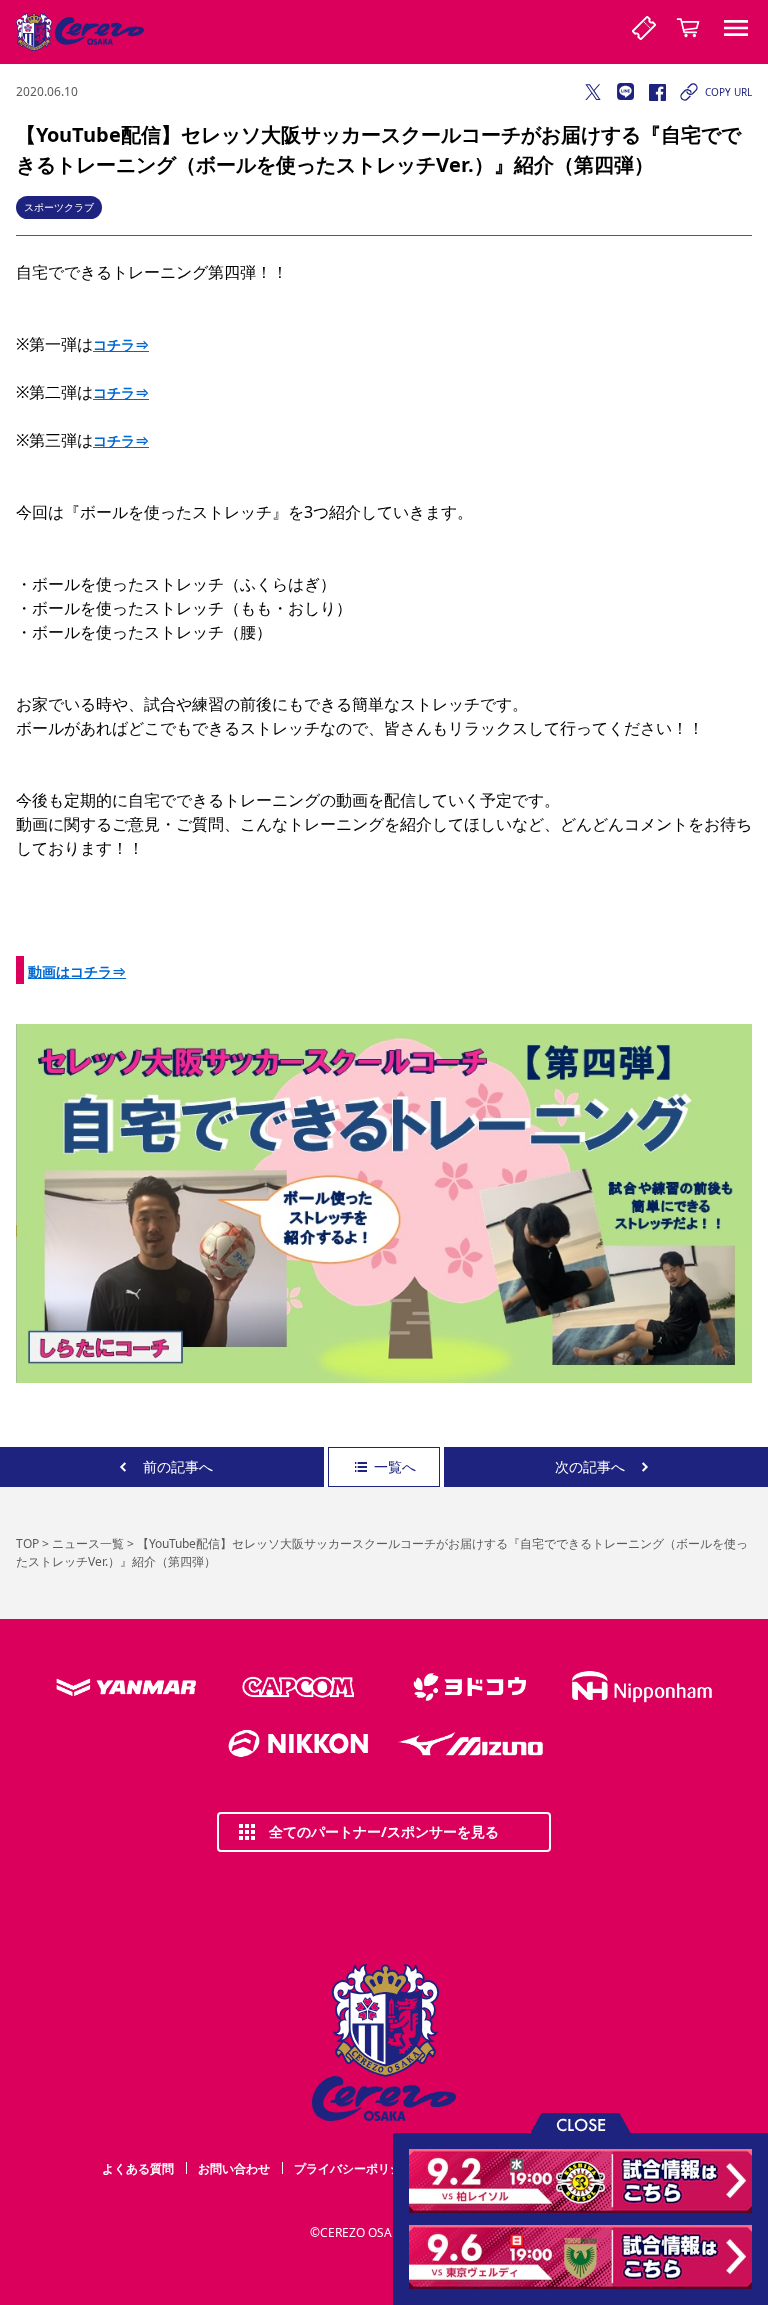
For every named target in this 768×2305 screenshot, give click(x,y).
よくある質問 (138, 2168)
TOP (27, 1543)
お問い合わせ (234, 2168)
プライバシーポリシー (354, 2168)
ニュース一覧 (88, 1543)
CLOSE (581, 2123)
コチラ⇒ (121, 344)
